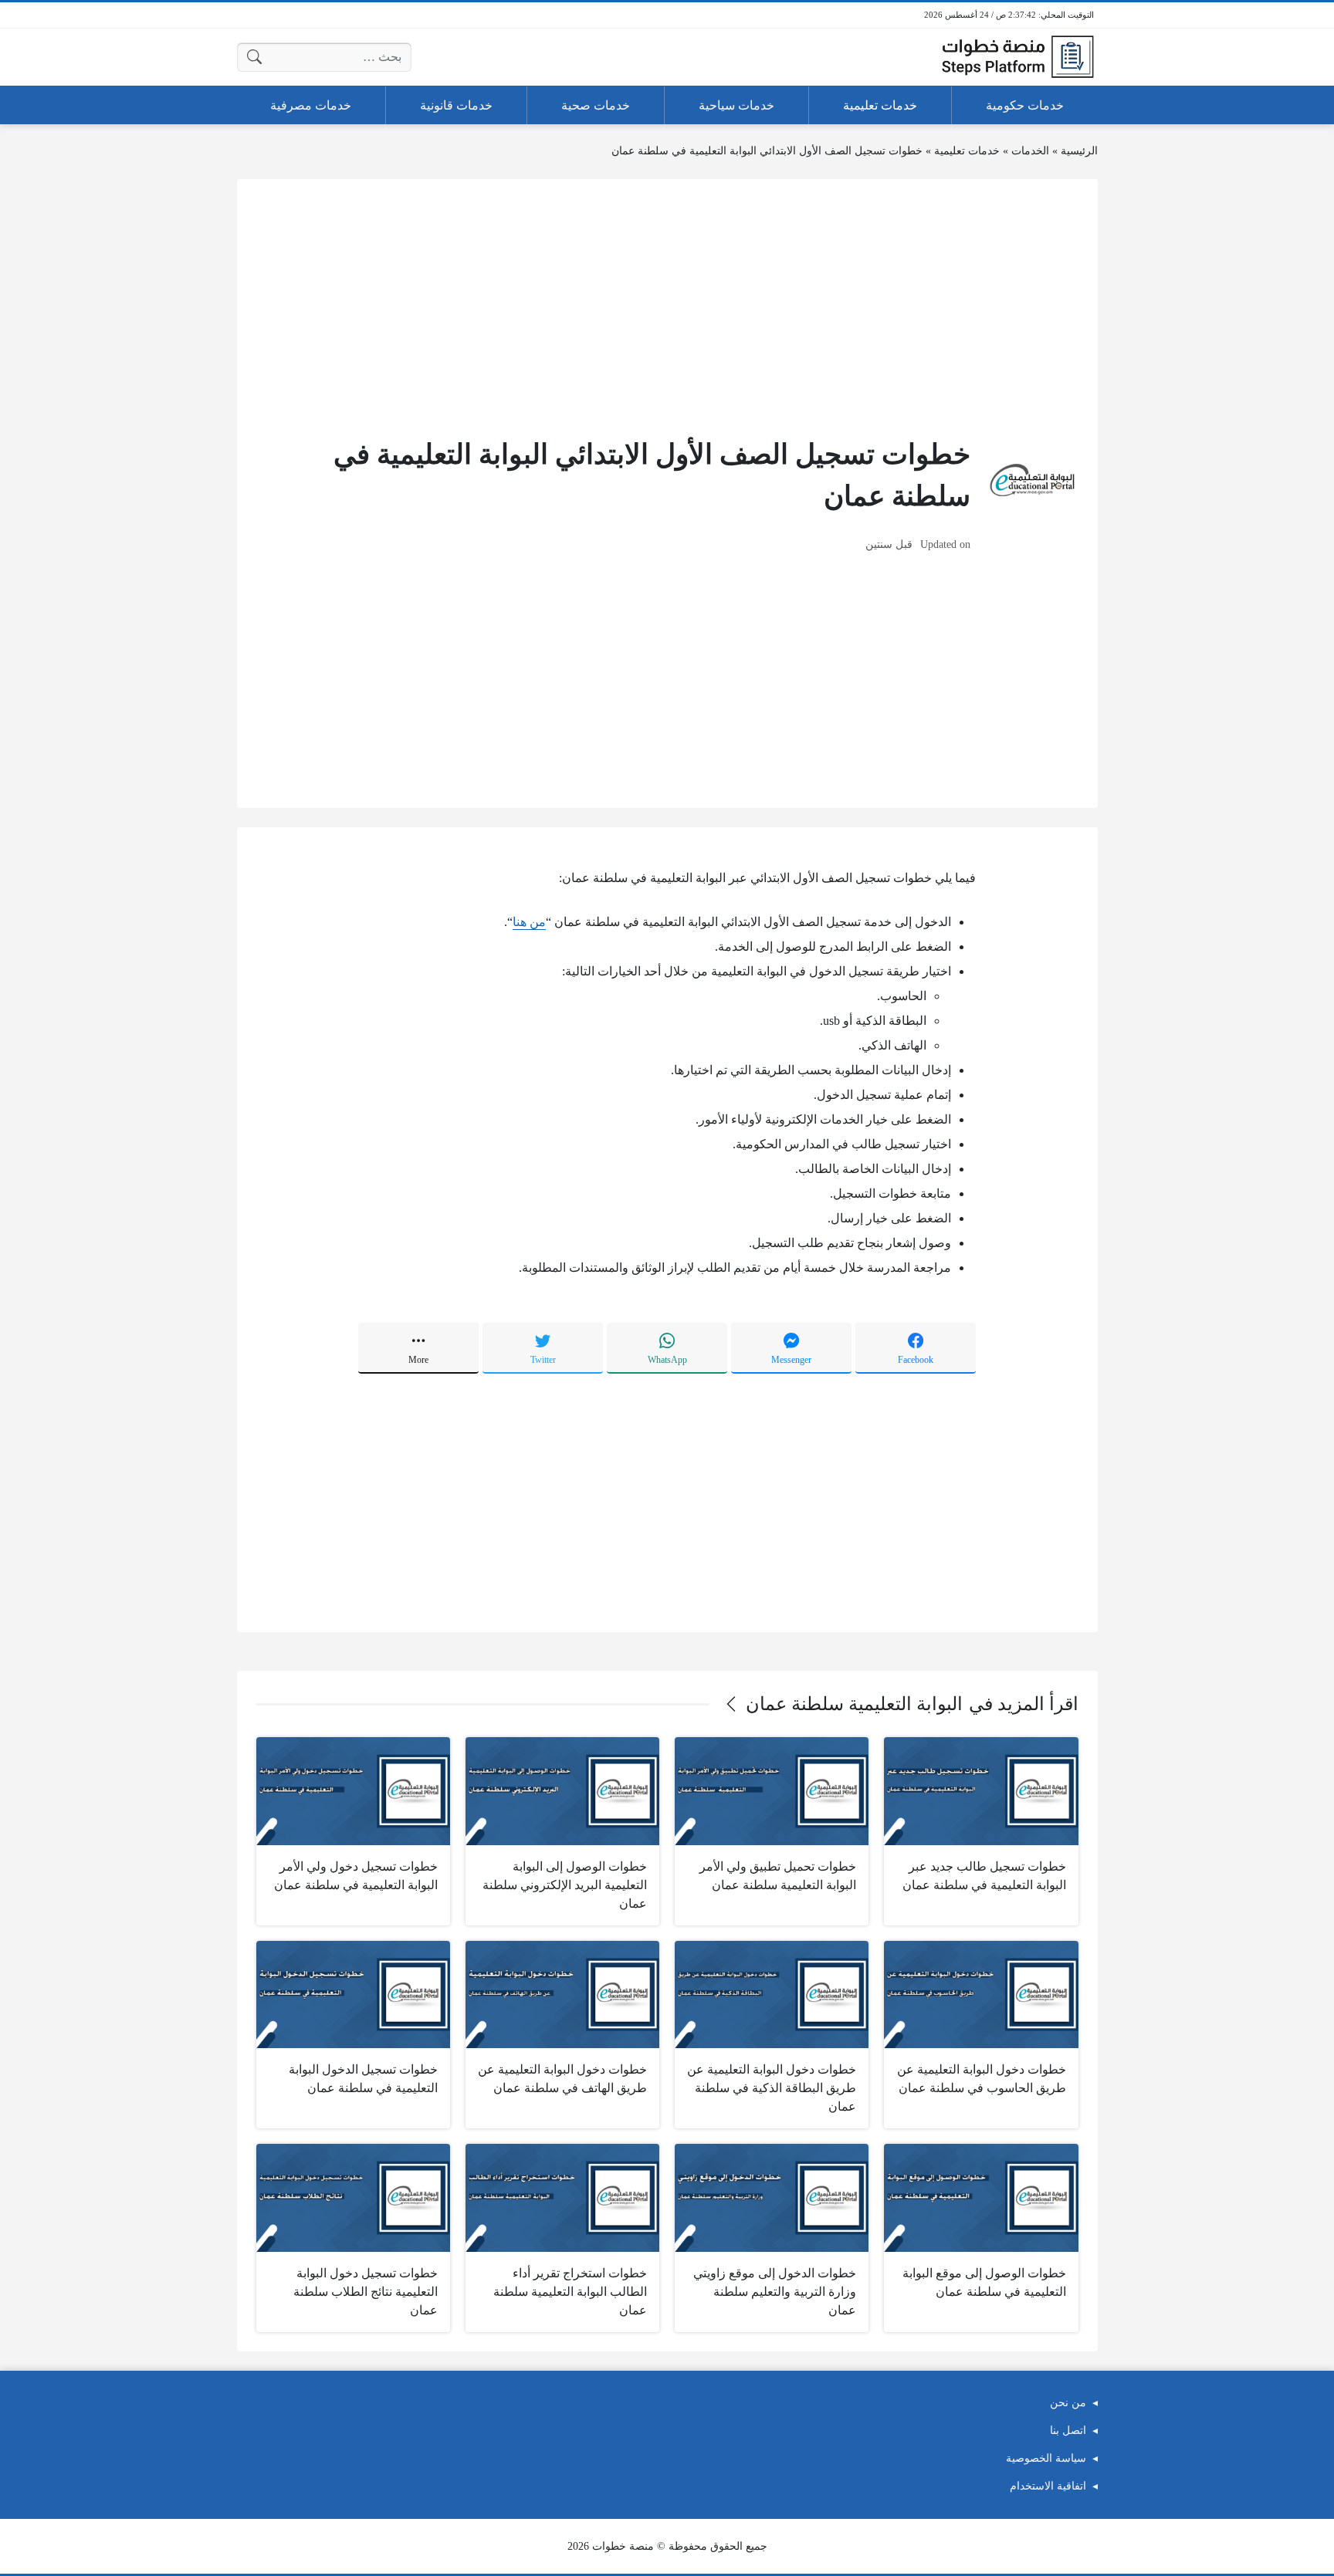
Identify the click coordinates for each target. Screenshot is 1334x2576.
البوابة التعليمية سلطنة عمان (854, 1704)
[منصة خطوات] (1017, 57)
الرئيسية (1079, 151)
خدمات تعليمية (967, 151)
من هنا (529, 922)
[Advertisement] (667, 306)
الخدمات (1030, 151)
